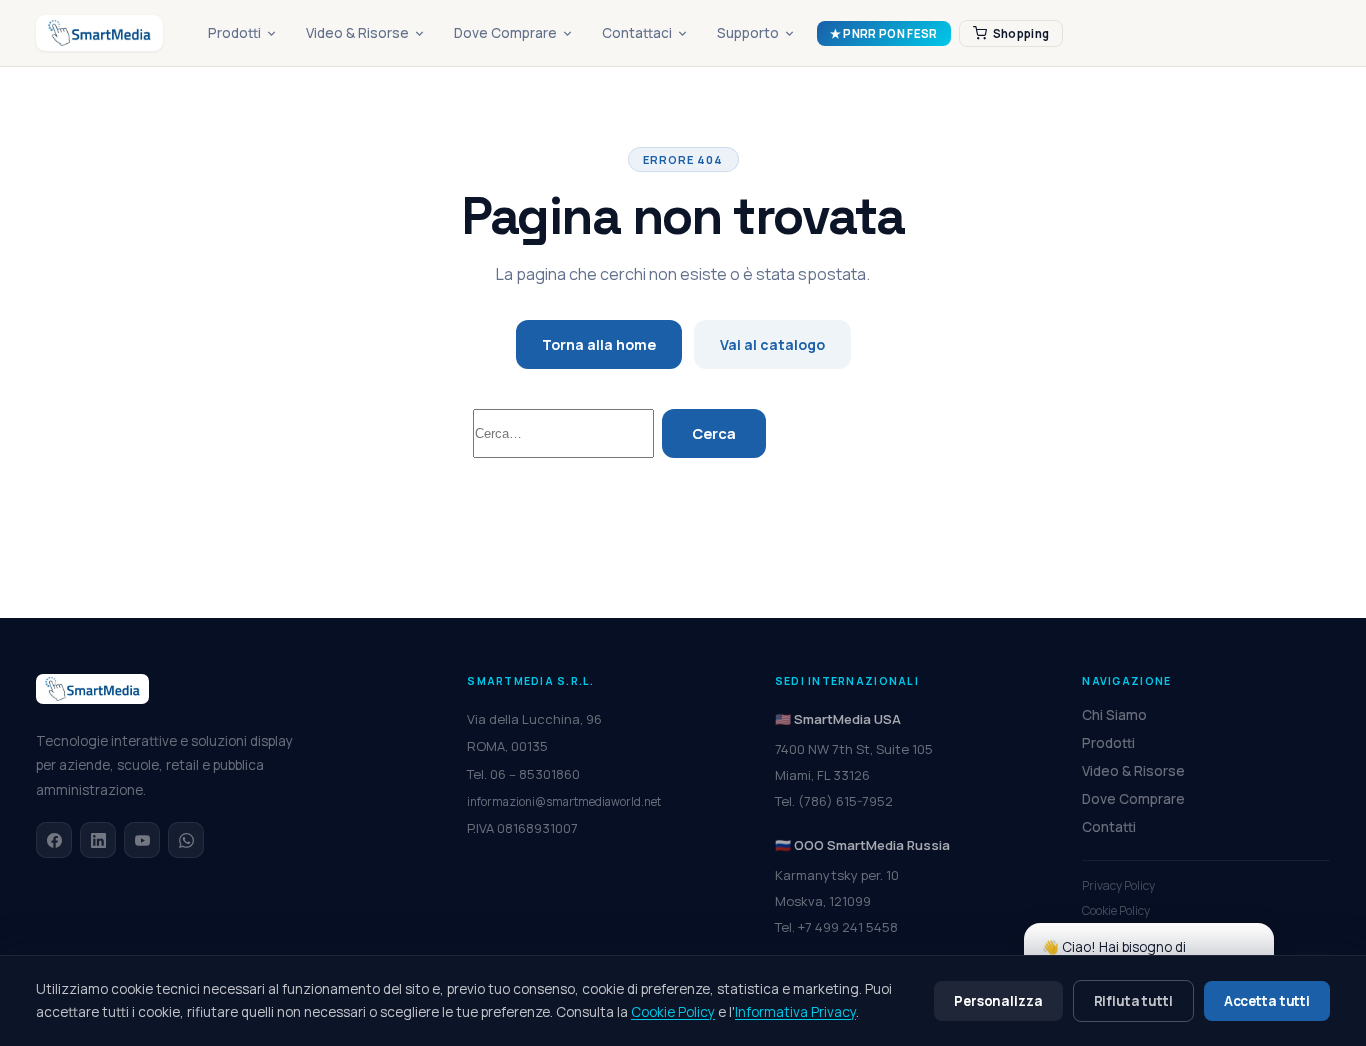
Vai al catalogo (772, 344)
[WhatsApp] (186, 840)
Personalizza (998, 1001)
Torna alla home (599, 344)
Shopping (1021, 33)
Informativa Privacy (795, 1012)
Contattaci (637, 33)
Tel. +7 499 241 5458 (836, 927)
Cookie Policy (1116, 910)
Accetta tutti (1267, 1001)
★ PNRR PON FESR (884, 33)
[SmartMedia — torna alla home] (99, 33)
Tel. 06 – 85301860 (523, 774)
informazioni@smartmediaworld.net (564, 801)
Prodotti (234, 33)
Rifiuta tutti (1133, 1001)
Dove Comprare (505, 33)
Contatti (1109, 827)
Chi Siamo (1114, 715)
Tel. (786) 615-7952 (834, 801)
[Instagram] (142, 840)
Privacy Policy (1118, 885)
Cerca (714, 433)
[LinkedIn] (98, 840)
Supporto (748, 33)
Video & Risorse (357, 33)
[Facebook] (54, 840)
